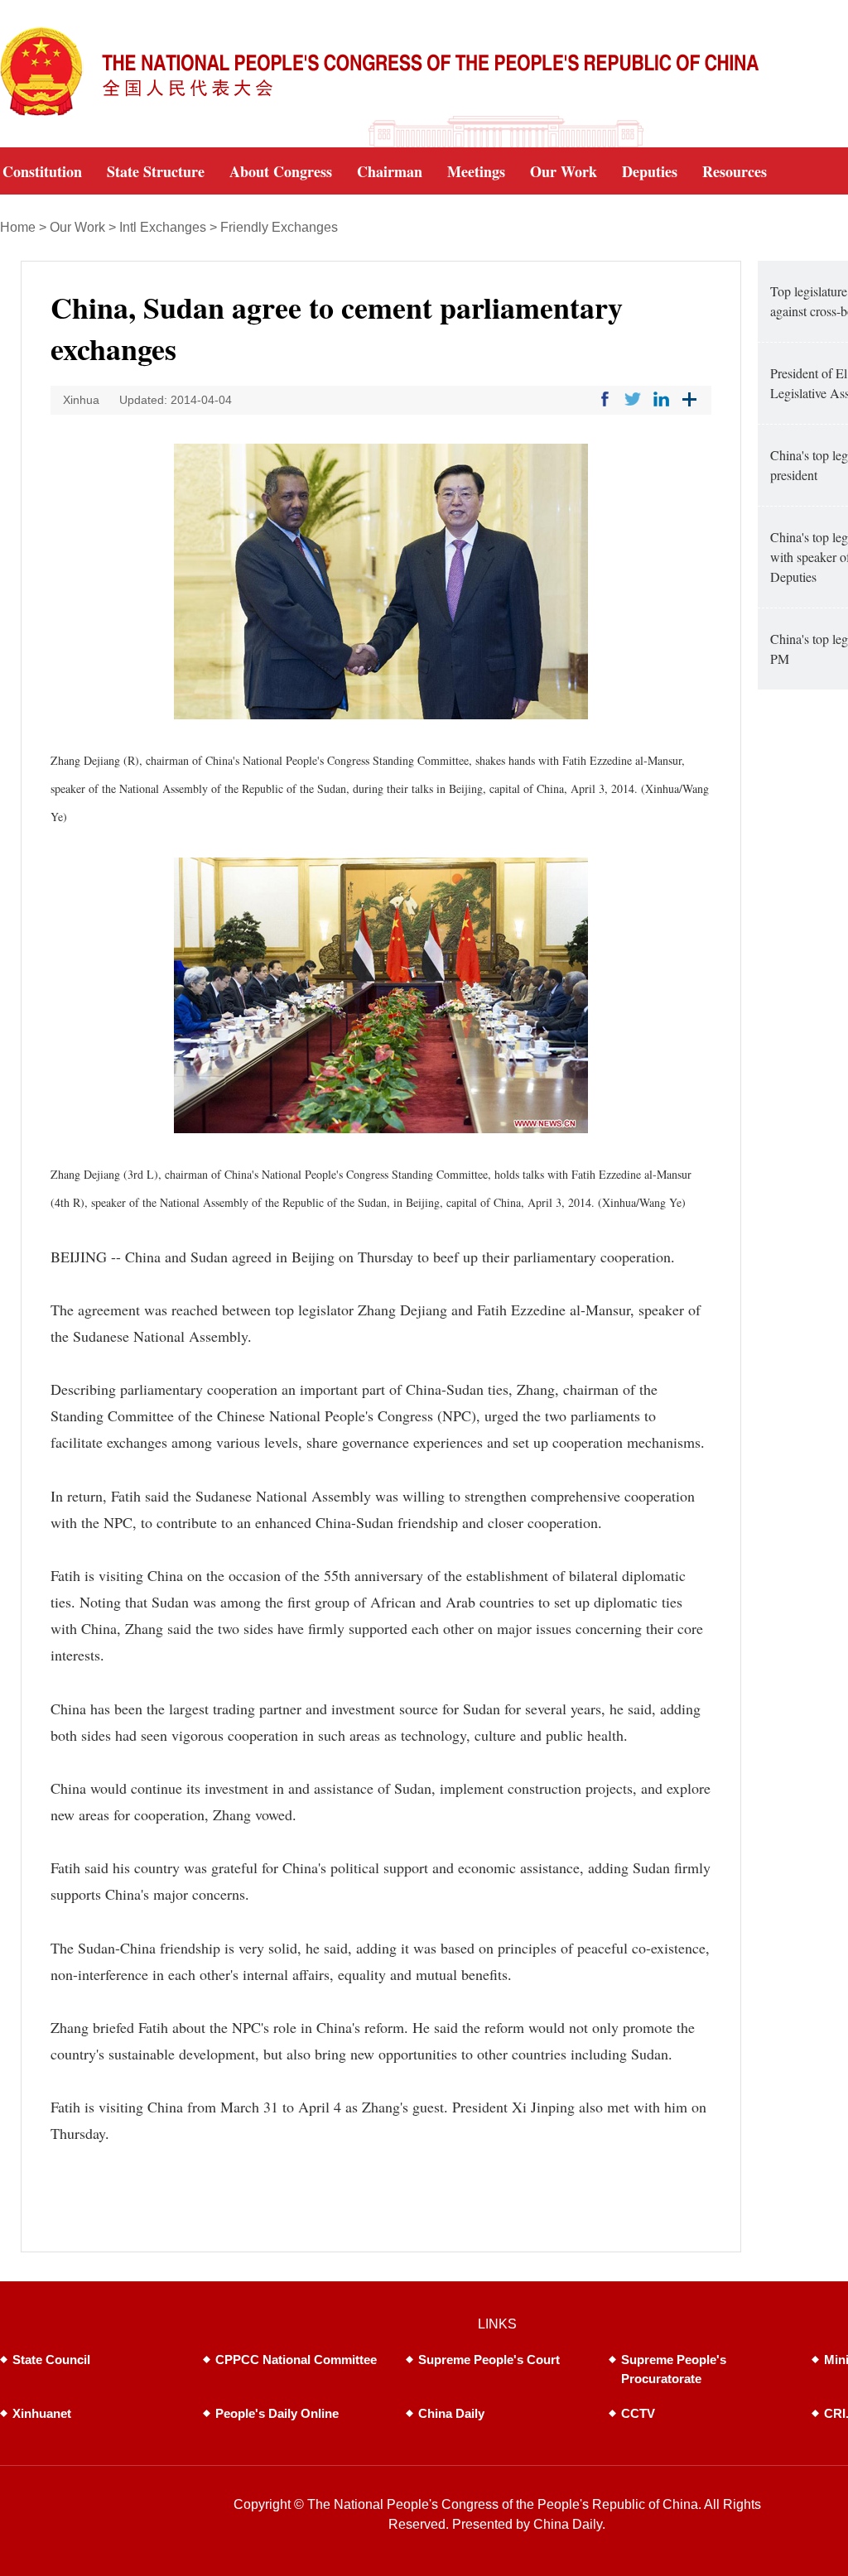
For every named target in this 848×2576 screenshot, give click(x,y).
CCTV (638, 2413)
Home (18, 227)
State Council (51, 2360)
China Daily (451, 2413)
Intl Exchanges (163, 227)
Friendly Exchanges (279, 227)
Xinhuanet (42, 2413)
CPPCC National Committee (296, 2360)
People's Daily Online (277, 2413)
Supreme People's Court (489, 2360)
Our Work (77, 227)
